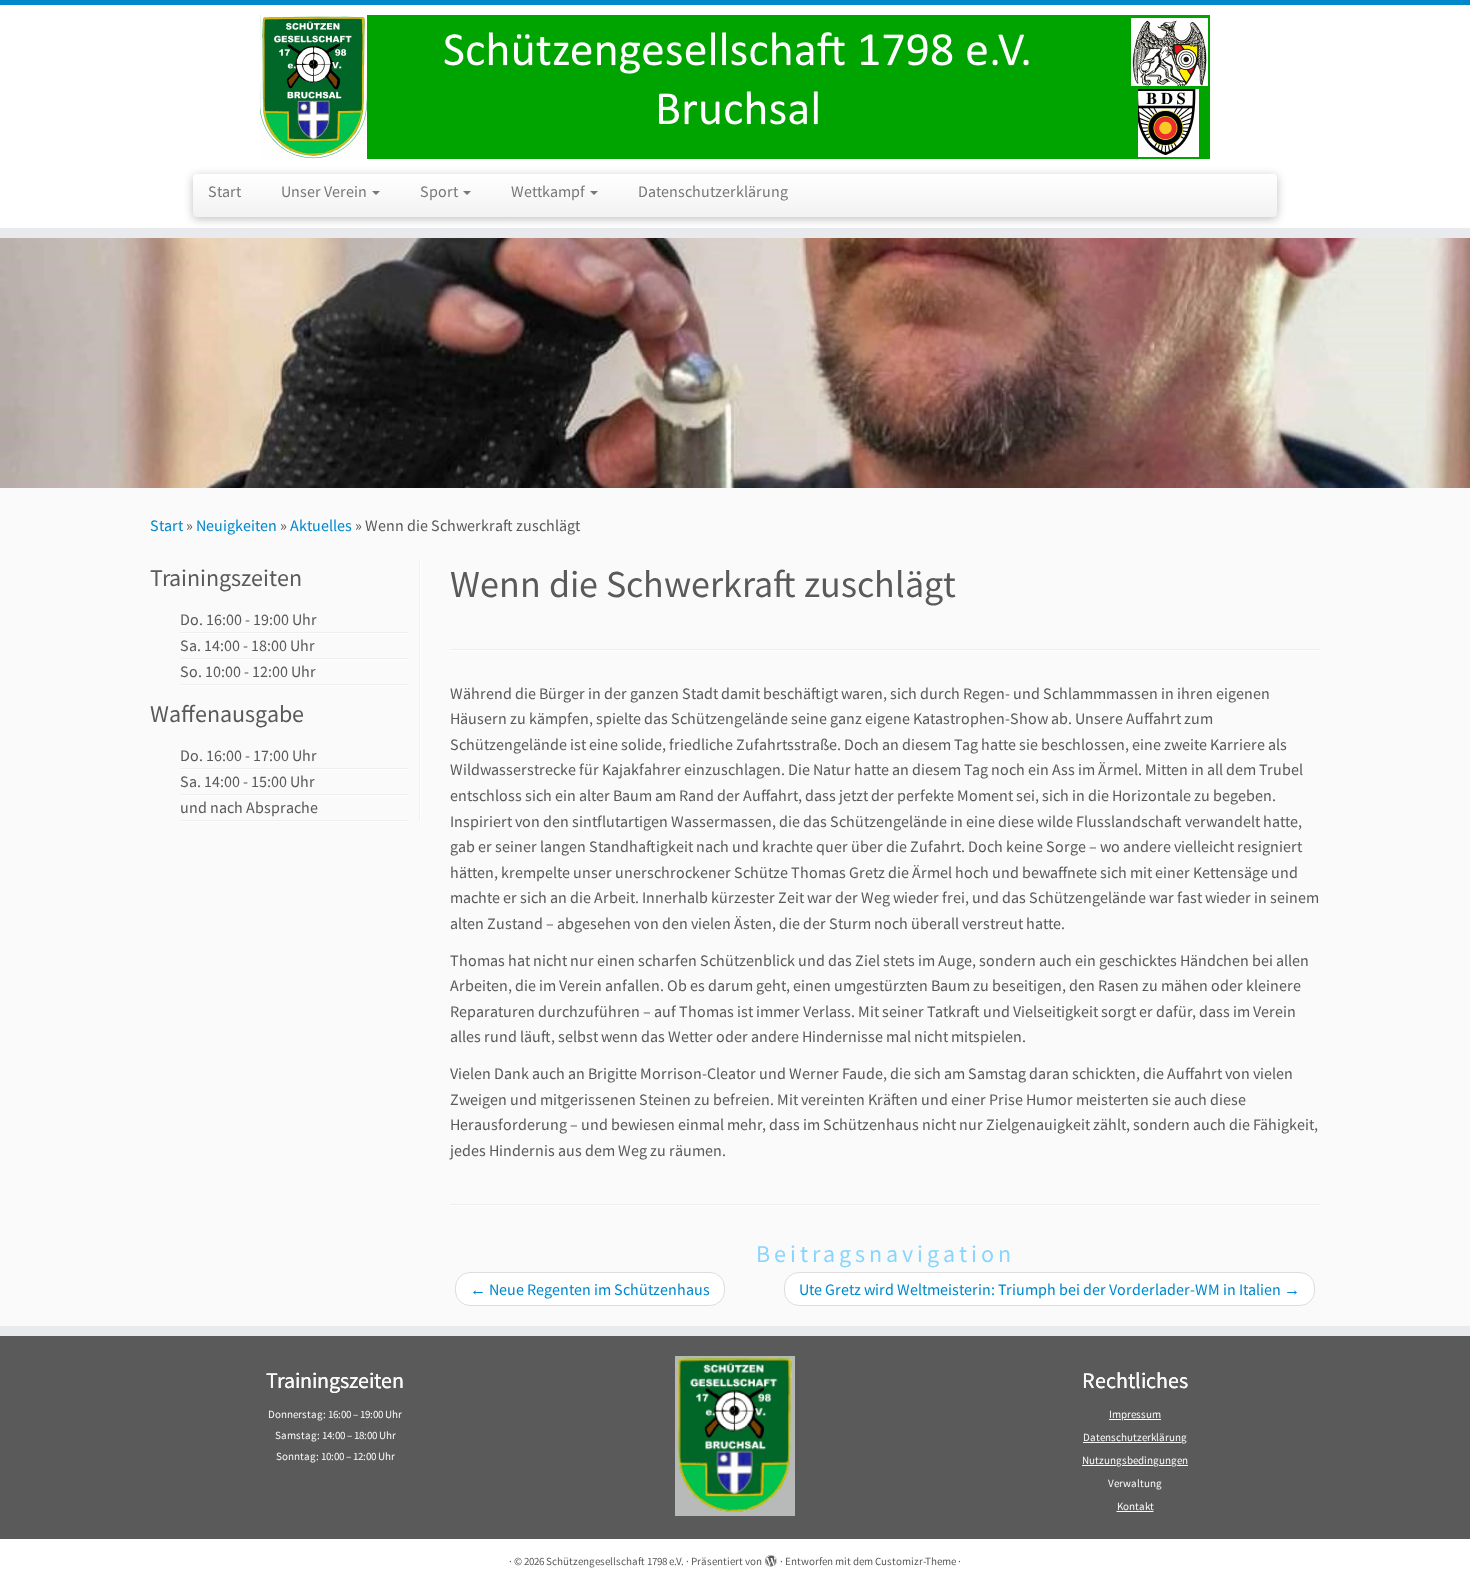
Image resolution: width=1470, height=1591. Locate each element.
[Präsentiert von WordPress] (771, 1557)
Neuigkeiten (236, 525)
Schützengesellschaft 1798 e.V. (615, 1561)
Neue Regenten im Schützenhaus (590, 1289)
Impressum (1135, 1414)
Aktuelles (321, 525)
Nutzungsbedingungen (1135, 1460)
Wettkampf (549, 191)
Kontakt (1135, 1506)
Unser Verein (325, 191)
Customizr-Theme (915, 1561)
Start (224, 191)
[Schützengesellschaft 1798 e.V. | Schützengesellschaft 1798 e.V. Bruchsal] (735, 87)
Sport (440, 191)
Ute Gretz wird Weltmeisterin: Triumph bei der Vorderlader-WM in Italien (1049, 1289)
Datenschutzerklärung (713, 191)
